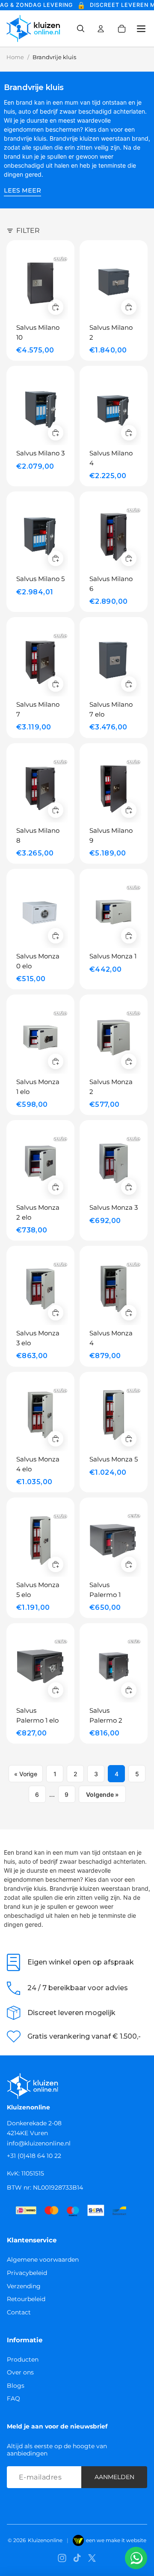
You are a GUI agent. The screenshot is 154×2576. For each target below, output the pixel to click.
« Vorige (26, 1774)
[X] (92, 2558)
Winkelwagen (127, 29)
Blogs (16, 2386)
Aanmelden (114, 2477)
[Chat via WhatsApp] (136, 2558)
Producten (23, 2359)
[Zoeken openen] (80, 29)
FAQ (13, 2398)
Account (101, 29)
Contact (19, 2312)
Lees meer (22, 190)
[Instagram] (62, 2558)
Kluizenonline (45, 2540)
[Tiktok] (77, 2558)
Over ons (20, 2372)
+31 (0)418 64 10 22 (34, 2156)
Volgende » (102, 1794)
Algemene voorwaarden (43, 2260)
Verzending (24, 2286)
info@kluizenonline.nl (39, 2143)
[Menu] (138, 29)
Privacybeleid (27, 2273)
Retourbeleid (26, 2299)
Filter (28, 230)
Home (15, 57)
